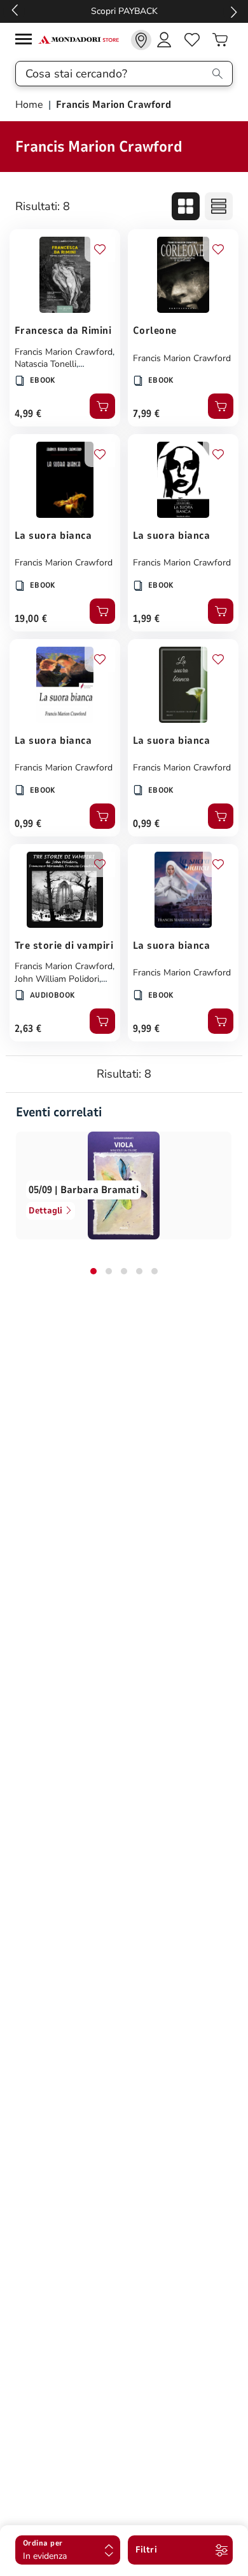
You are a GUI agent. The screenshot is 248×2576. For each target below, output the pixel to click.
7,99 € (147, 414)
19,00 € (31, 619)
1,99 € (147, 619)
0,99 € (28, 824)
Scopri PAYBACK (124, 11)
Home (31, 105)
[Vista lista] (219, 206)
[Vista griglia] (186, 206)
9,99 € (147, 1029)
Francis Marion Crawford (64, 352)
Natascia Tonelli (45, 364)
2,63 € (28, 1029)
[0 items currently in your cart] (220, 40)
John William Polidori (57, 979)
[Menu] (27, 41)
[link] (141, 40)
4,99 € (28, 414)
